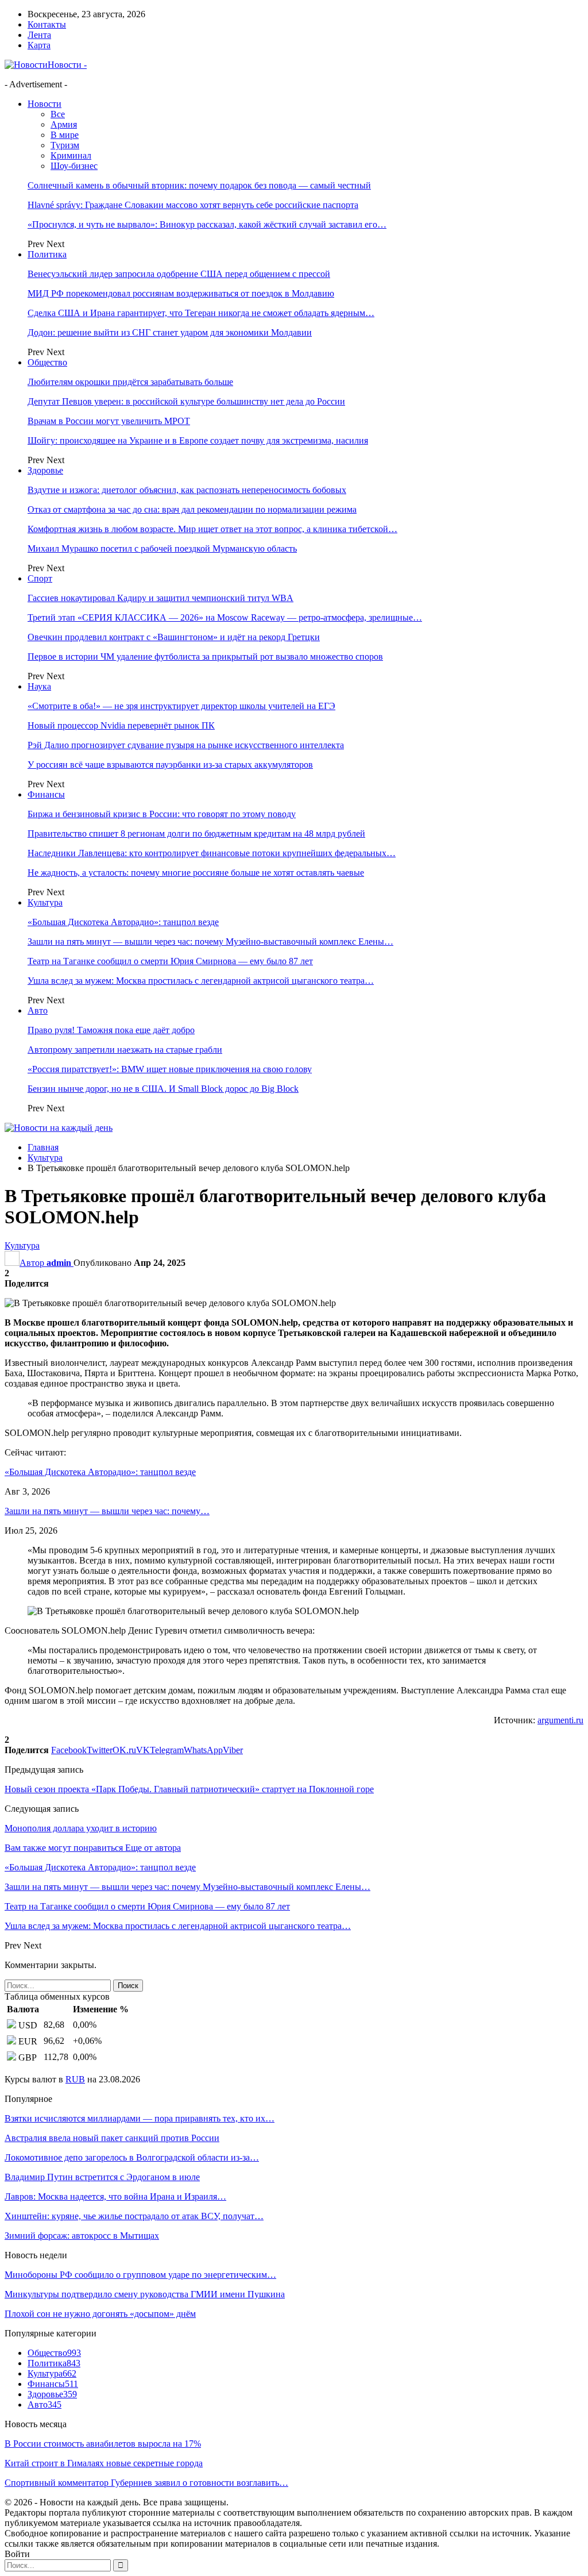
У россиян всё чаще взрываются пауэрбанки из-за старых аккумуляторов (170, 765)
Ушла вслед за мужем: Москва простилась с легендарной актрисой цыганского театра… (201, 981)
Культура (45, 902)
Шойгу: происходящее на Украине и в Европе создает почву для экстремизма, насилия (198, 440)
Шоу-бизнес (74, 166)
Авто (38, 1010)
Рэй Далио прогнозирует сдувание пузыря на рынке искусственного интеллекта (186, 745)
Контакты (47, 24)
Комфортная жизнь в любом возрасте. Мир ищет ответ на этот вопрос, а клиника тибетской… (212, 529)
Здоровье (45, 470)
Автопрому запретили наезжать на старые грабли (125, 1050)
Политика (47, 254)
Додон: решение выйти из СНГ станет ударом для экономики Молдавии (170, 332)
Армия (64, 124)
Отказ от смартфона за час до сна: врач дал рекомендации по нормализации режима (192, 509)
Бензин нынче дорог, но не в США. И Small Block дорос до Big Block (163, 1089)
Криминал (71, 155)
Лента (39, 35)
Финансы (46, 794)
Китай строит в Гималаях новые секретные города (104, 2463)
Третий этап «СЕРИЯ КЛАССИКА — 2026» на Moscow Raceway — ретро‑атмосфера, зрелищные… (225, 617)
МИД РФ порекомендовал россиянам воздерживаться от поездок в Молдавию (181, 293)
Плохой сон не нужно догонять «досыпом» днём (100, 2314)
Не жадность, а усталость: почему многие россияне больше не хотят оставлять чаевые (196, 873)
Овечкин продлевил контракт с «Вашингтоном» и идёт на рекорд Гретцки (174, 637)
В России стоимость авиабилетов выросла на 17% (103, 2444)
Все (58, 114)
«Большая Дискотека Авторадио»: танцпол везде (123, 922)
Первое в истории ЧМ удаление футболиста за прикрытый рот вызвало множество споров (205, 656)
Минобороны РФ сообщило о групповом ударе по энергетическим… (140, 2275)
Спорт (40, 578)
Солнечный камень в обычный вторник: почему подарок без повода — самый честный (199, 185)
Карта (39, 45)
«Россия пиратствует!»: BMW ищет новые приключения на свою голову (170, 1069)
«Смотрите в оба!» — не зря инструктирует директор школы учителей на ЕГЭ (181, 706)
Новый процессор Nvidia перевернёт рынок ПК (121, 725)
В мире (65, 135)
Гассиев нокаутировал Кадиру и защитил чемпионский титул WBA (160, 598)
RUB (75, 2079)
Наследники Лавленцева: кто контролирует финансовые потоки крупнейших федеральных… (212, 853)
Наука (39, 686)
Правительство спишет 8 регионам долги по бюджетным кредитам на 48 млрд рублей (196, 833)
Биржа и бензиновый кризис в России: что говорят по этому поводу (162, 814)
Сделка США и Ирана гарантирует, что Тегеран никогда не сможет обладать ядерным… (201, 313)
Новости (45, 104)
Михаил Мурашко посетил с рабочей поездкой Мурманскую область (162, 548)
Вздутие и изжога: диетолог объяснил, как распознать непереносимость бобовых (187, 490)
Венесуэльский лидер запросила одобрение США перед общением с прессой (179, 274)
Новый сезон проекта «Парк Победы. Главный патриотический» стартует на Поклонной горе (189, 1789)
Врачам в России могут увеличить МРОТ (109, 421)
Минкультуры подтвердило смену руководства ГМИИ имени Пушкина (145, 2294)
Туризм (65, 145)
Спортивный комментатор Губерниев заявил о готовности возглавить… (146, 2483)
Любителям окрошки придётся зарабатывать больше (130, 382)
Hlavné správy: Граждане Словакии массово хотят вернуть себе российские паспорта (193, 205)
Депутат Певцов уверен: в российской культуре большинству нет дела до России (186, 401)
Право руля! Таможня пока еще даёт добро (111, 1030)
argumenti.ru (560, 1720)
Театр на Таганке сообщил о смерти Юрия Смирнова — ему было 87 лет (170, 961)
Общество (47, 362)
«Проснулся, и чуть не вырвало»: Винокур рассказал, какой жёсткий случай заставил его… (207, 224)
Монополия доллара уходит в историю (81, 1828)
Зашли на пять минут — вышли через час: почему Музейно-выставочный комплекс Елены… (210, 942)
